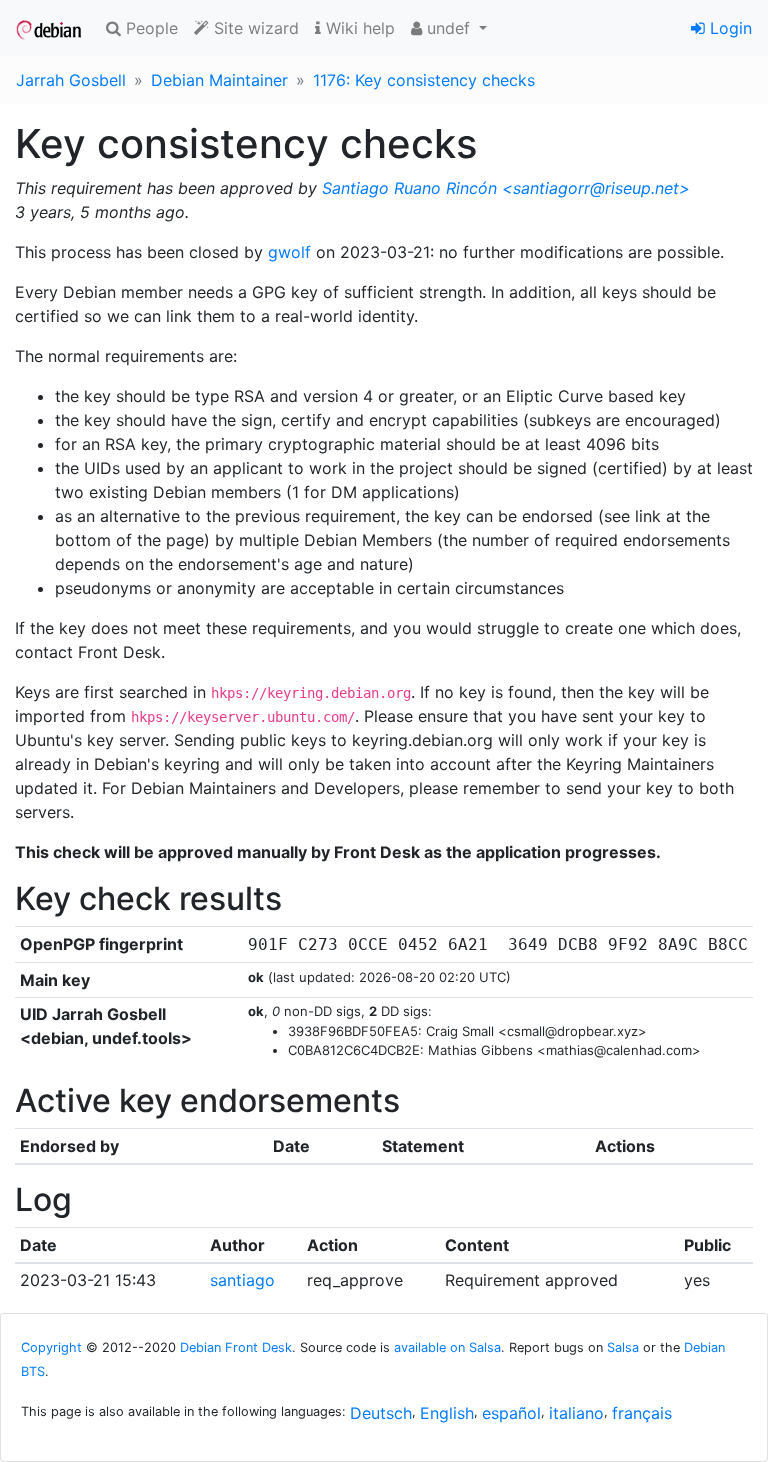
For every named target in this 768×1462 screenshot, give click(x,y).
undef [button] (448, 28)
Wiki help (358, 28)
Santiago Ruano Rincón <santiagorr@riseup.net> (506, 188)
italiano (576, 1413)
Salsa (623, 1347)
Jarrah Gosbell (71, 80)
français (642, 1413)
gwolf (289, 252)
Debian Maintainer (219, 80)
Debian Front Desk (236, 1347)
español (511, 1413)
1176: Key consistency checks (424, 80)
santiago (242, 1280)
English (447, 1413)
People (149, 28)
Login (728, 28)
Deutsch (381, 1413)
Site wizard (254, 28)
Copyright (51, 1347)
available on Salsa (447, 1347)
